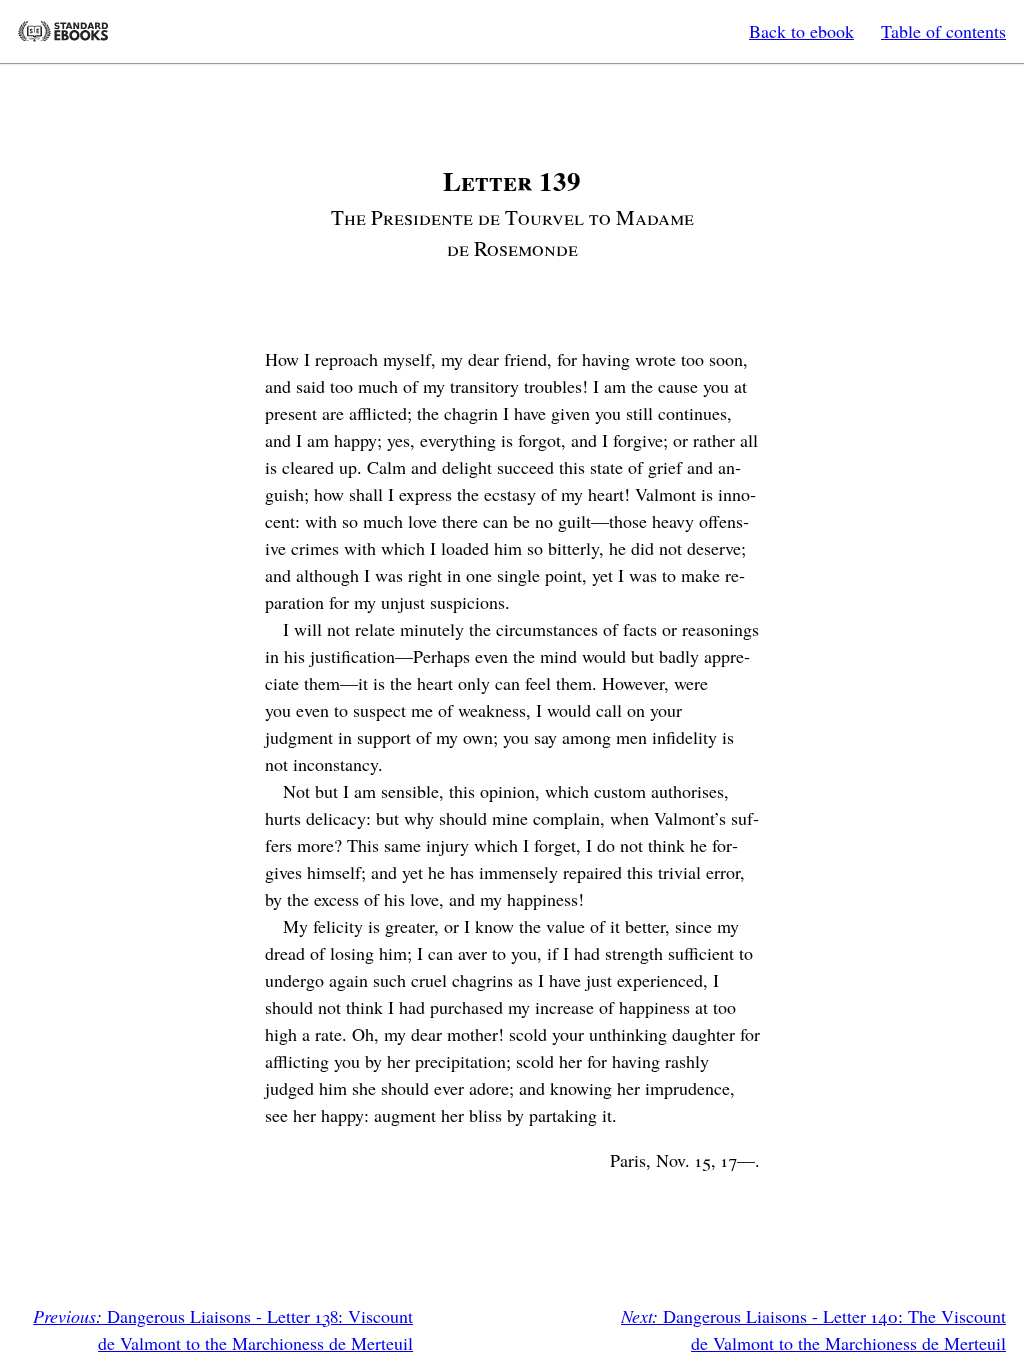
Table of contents (943, 31)
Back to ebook (801, 31)
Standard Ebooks (63, 31)
